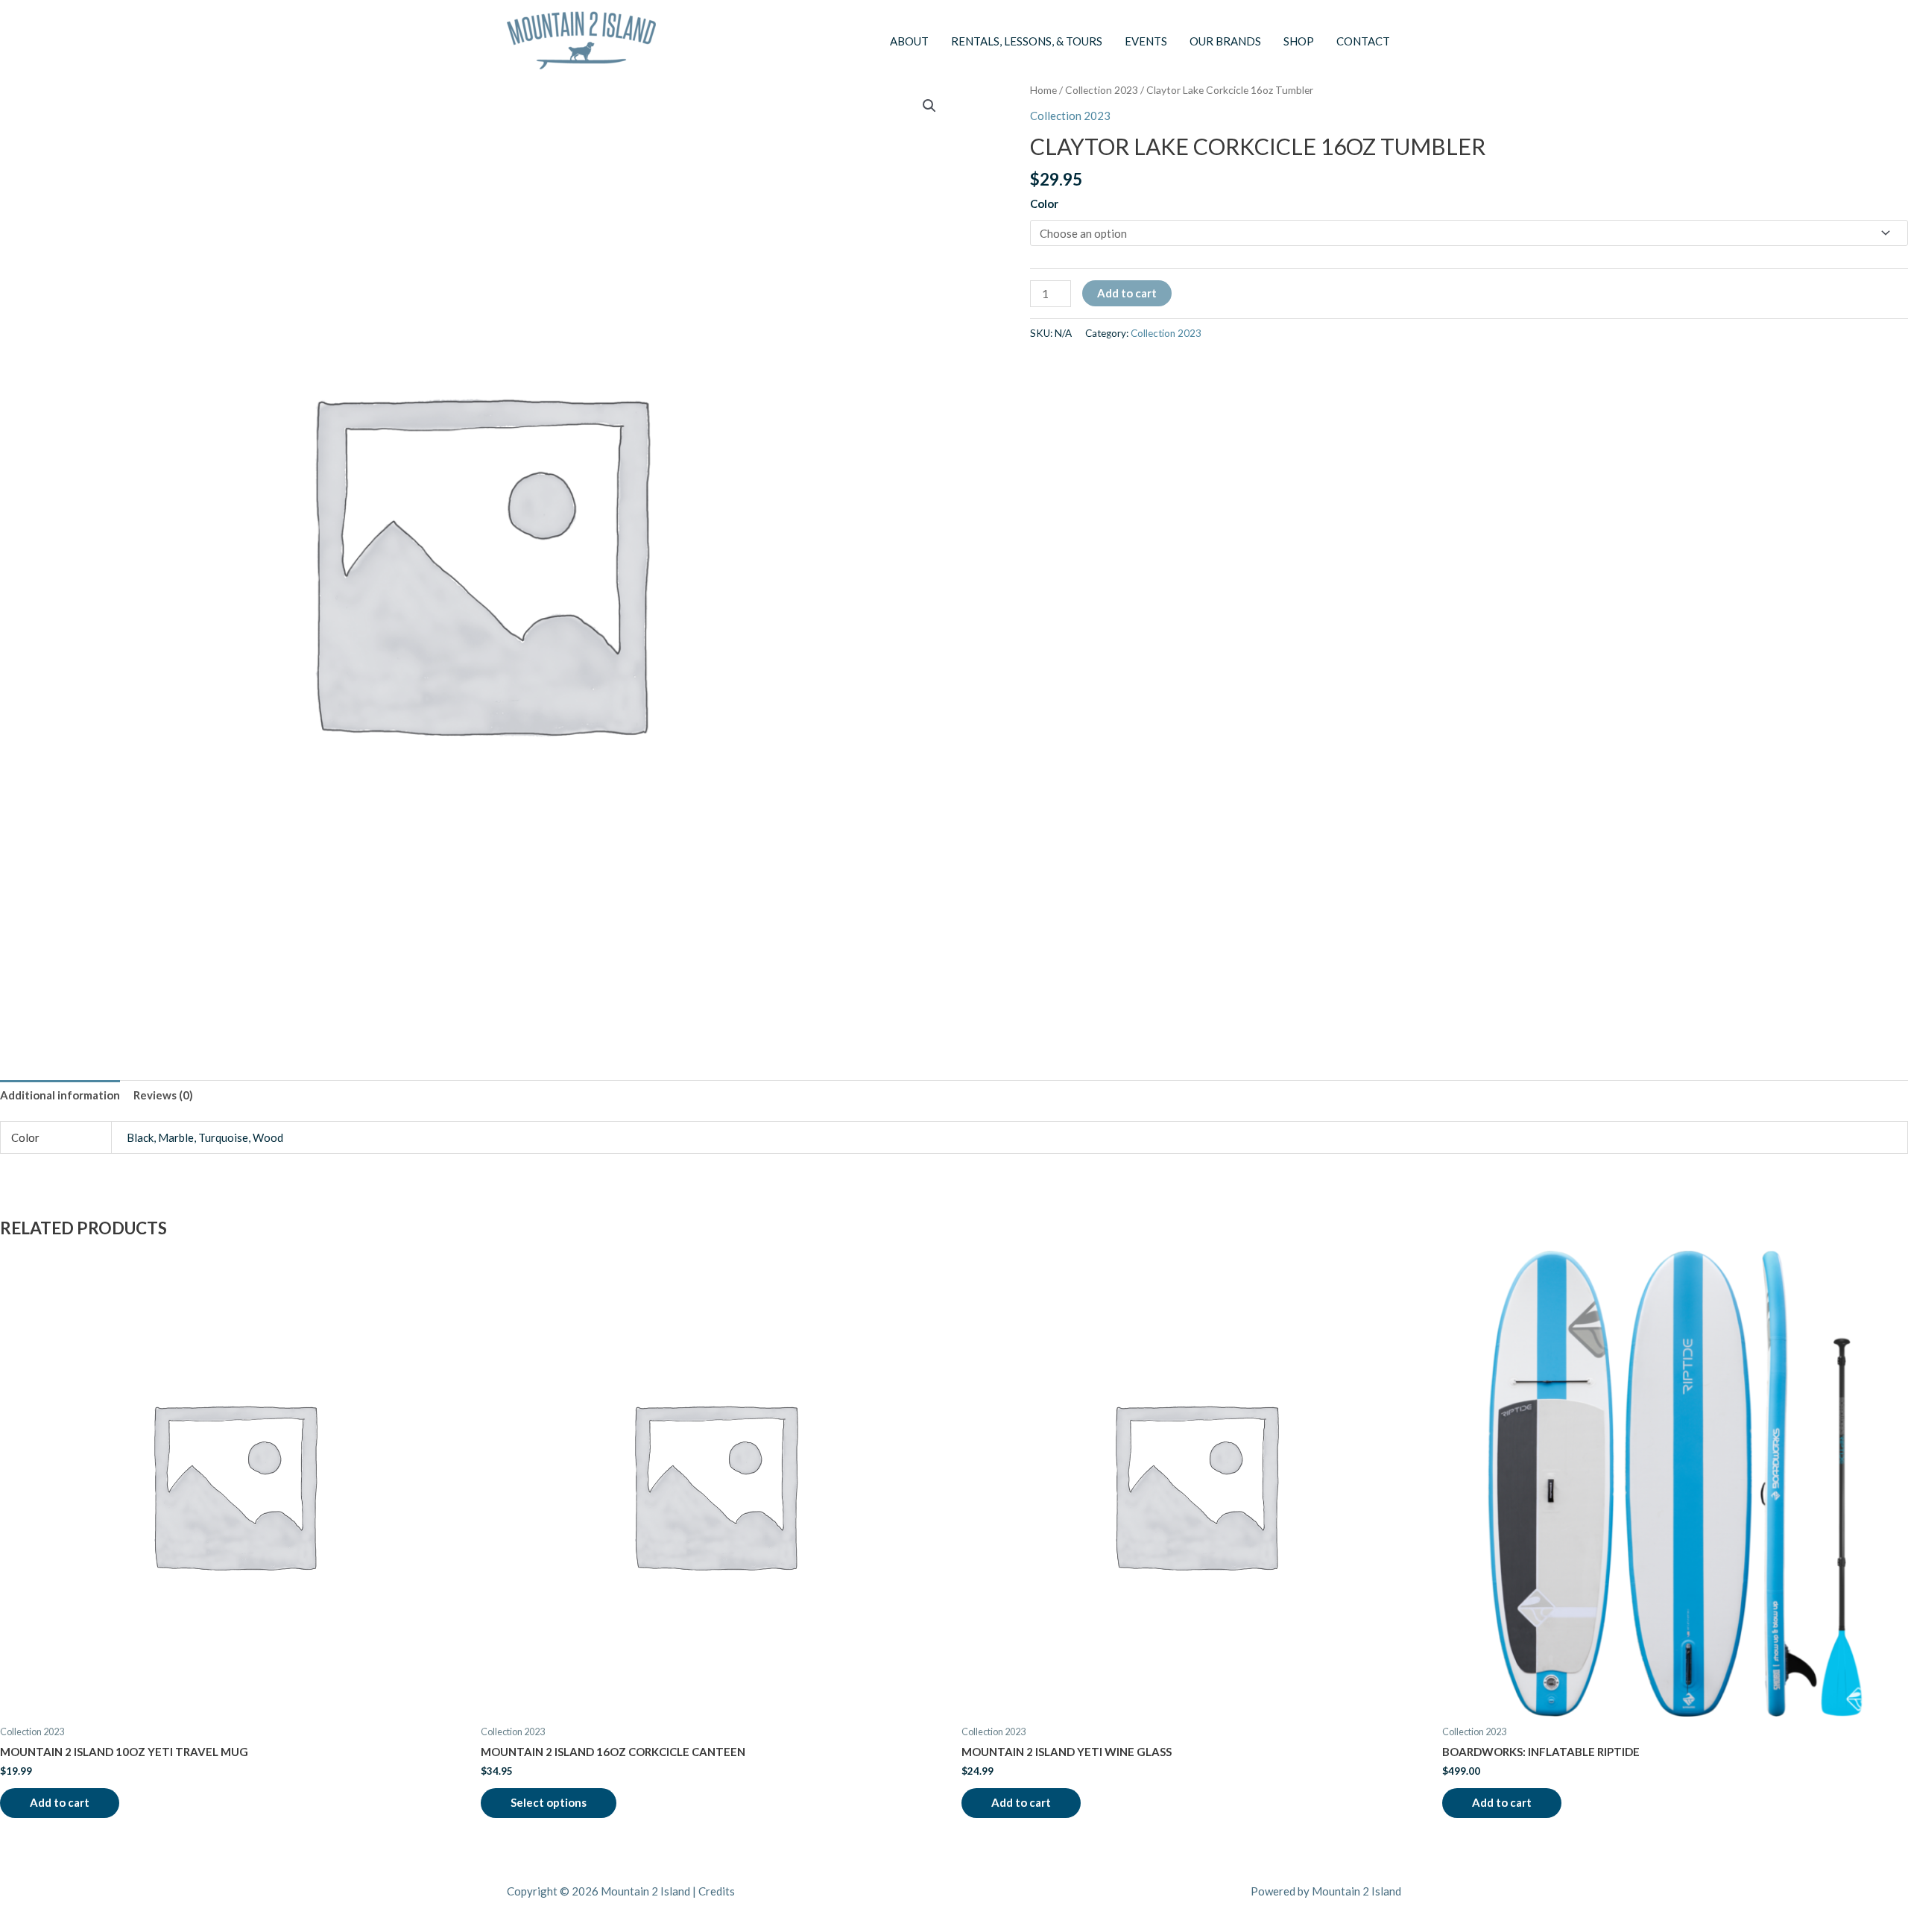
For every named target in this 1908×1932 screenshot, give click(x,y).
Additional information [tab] (60, 1095)
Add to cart (1127, 293)
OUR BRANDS (1225, 41)
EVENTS (1146, 41)
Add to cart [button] (60, 1802)
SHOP (1299, 41)
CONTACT (1363, 41)
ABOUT (909, 41)
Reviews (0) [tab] (163, 1095)
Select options (549, 1802)
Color (1044, 203)
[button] (929, 106)
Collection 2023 (1102, 90)
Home (1043, 90)
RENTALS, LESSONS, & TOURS (1027, 41)
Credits (717, 1891)
